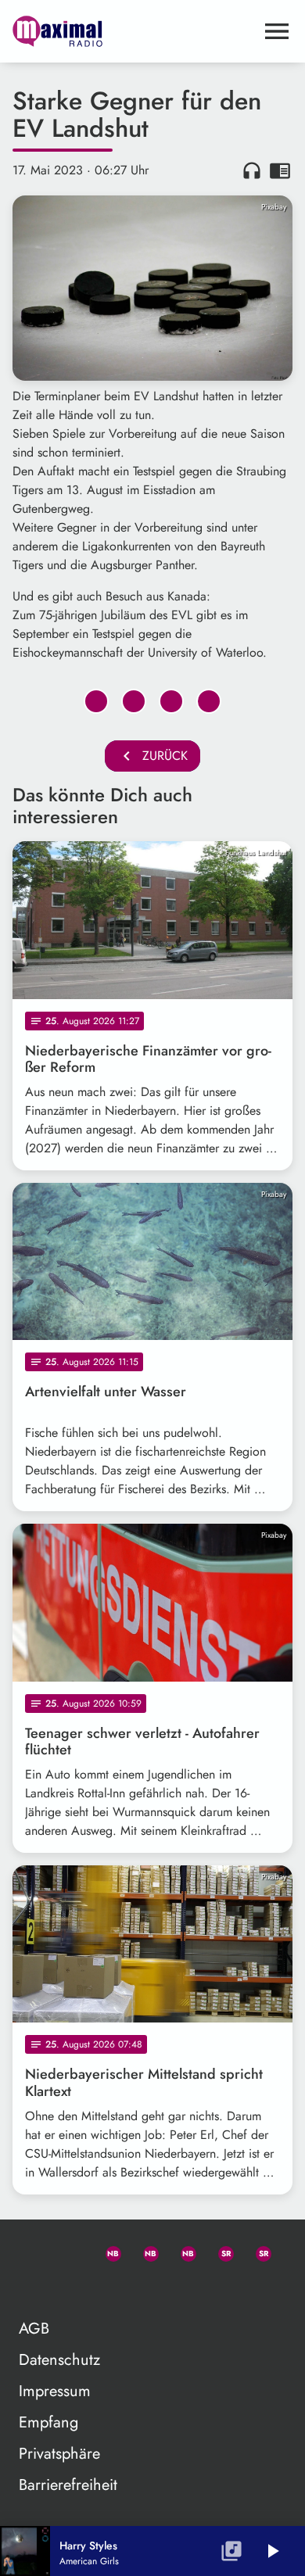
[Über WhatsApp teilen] (171, 701)
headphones (252, 170)
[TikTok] (31, 2288)
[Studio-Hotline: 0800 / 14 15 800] (69, 2251)
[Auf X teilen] (134, 701)
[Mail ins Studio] (31, 2251)
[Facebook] (144, 2251)
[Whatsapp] (106, 2251)
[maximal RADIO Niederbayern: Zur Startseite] (134, 31)
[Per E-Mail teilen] (209, 701)
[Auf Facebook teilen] (96, 701)
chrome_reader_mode (280, 170)
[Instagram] (181, 2251)
